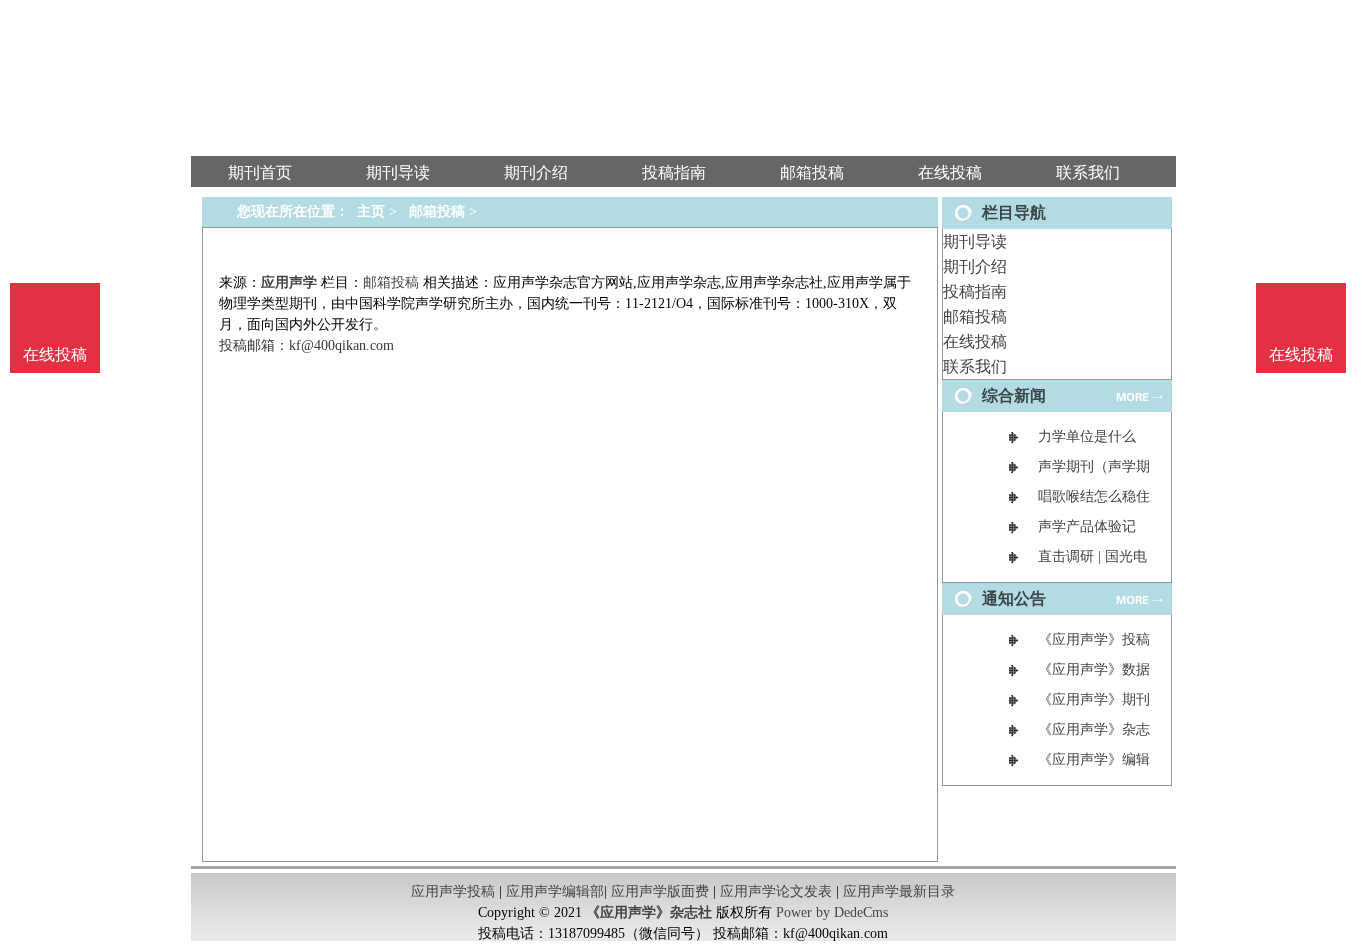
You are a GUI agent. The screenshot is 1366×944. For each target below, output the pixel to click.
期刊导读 (975, 241)
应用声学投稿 (453, 891)
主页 (371, 211)
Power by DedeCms (832, 912)
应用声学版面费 (660, 891)
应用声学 (289, 282)
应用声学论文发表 (776, 891)
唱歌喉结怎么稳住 (1094, 496)
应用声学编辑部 (555, 891)
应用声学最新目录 (899, 891)
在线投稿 (975, 341)
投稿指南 (975, 291)
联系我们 (975, 366)
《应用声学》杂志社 (649, 912)
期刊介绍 (975, 266)
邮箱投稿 (975, 316)
